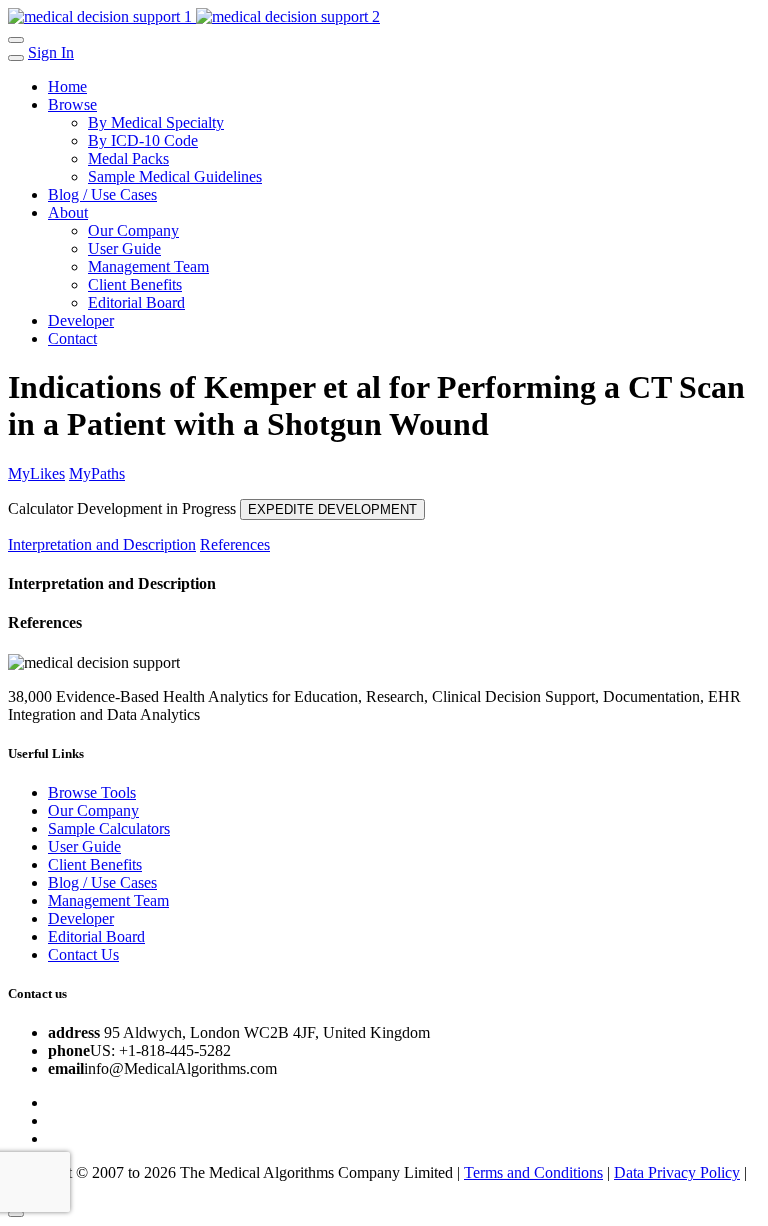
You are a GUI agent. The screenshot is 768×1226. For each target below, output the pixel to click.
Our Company (133, 230)
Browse (72, 104)
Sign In (51, 52)
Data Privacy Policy (677, 1172)
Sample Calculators (109, 828)
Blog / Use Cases (102, 194)
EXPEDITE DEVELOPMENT (332, 509)
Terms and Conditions (533, 1172)
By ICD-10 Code (143, 140)
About (68, 212)
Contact (72, 338)
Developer (81, 320)
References (235, 544)
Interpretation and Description (102, 544)
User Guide (124, 248)
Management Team (148, 266)
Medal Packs (128, 158)
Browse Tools (92, 792)
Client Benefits (135, 284)
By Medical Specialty (156, 122)
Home (67, 86)
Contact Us (83, 954)
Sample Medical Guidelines (175, 176)
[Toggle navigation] (16, 40)
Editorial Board (136, 302)
